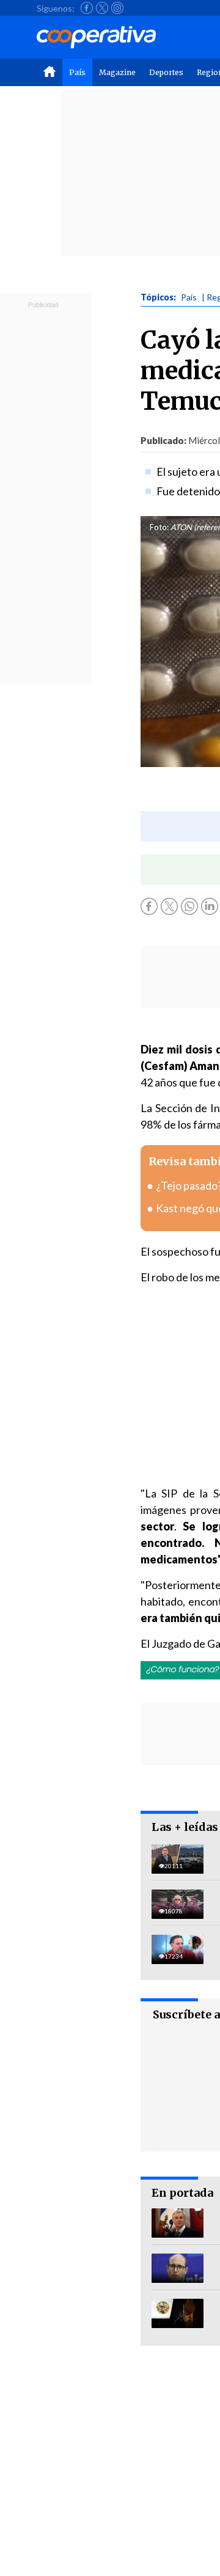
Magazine (117, 72)
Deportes (166, 72)
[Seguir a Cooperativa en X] (102, 8)
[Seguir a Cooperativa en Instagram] (117, 8)
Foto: (159, 527)
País (77, 72)
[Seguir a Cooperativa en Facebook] (87, 8)
